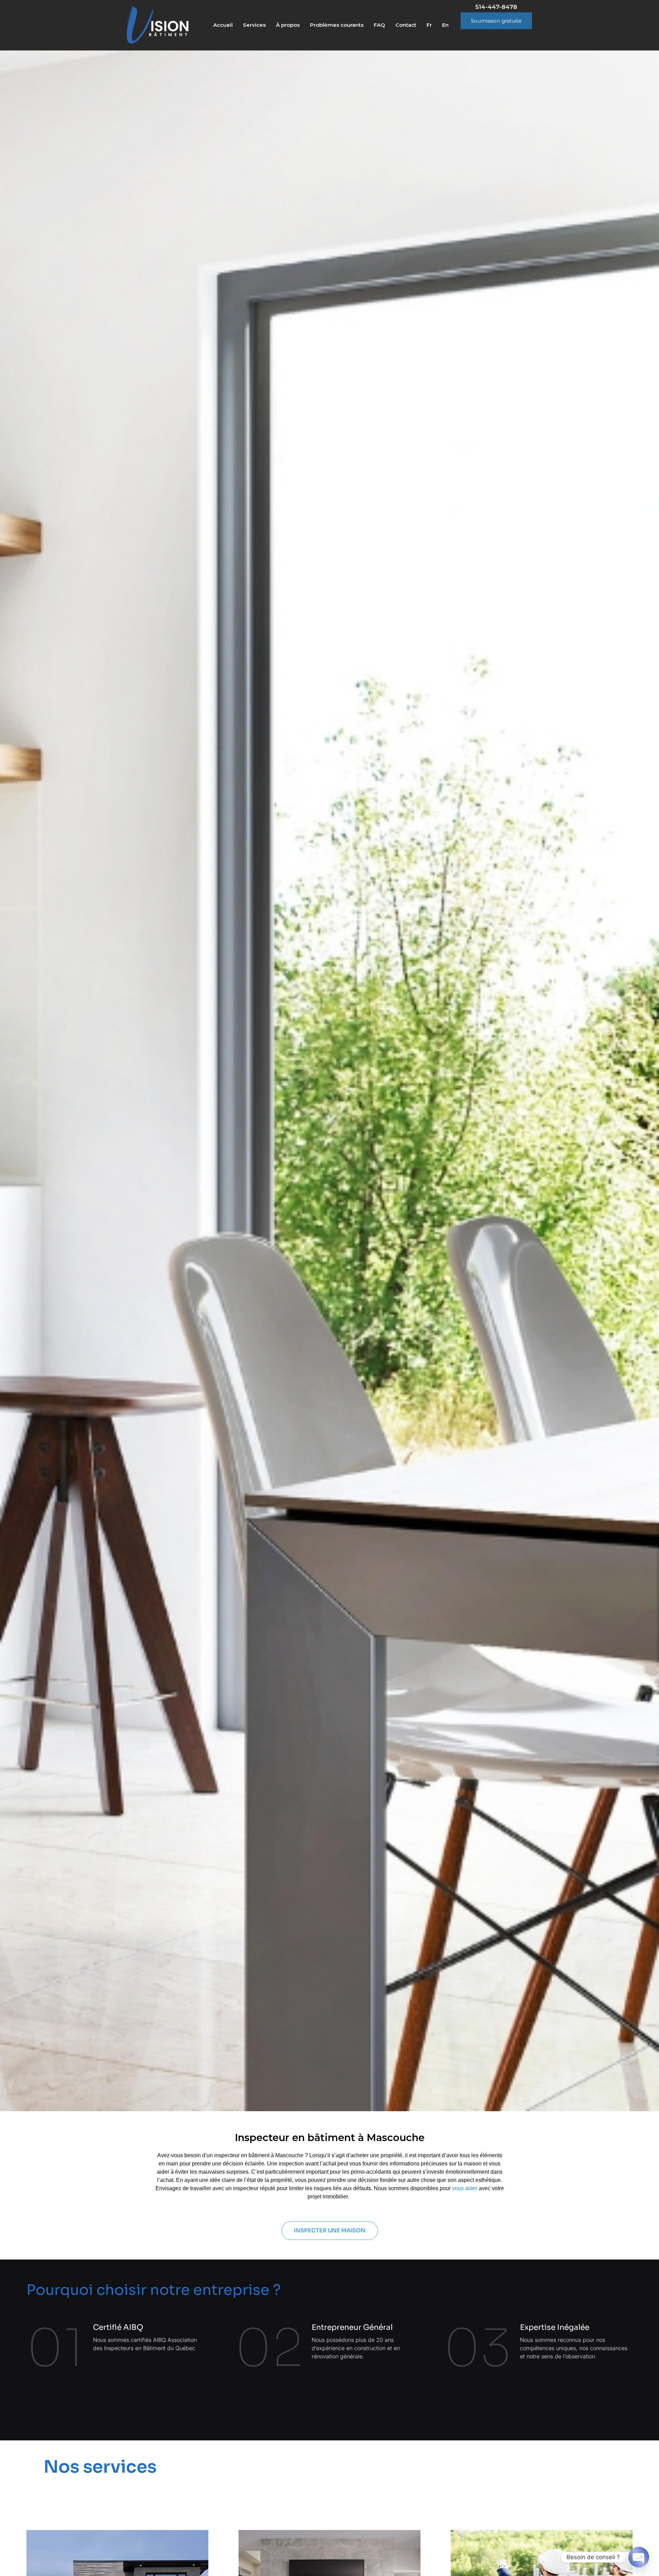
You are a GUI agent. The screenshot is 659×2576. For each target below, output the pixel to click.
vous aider (465, 2188)
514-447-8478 (496, 7)
